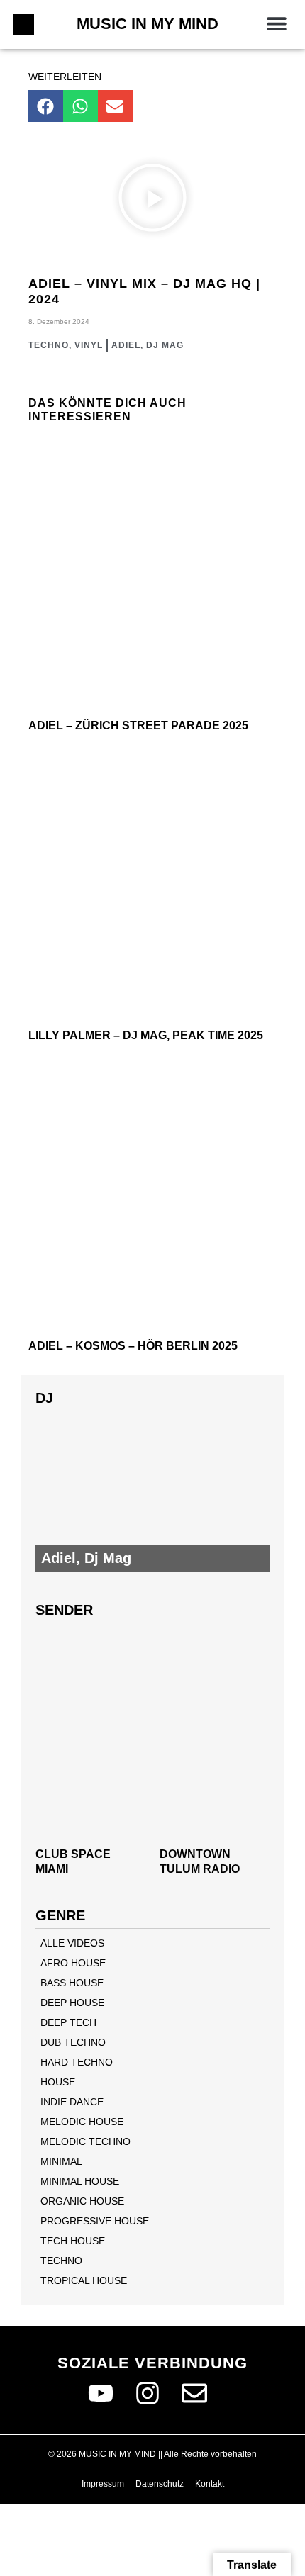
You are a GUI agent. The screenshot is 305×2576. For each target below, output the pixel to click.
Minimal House (80, 2181)
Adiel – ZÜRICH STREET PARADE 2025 (138, 726)
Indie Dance (72, 2102)
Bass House (72, 1983)
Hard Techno (77, 2062)
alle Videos (72, 1943)
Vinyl (89, 345)
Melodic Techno (85, 2141)
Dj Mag (165, 345)
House (58, 2082)
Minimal (61, 2161)
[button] (276, 23)
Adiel (126, 345)
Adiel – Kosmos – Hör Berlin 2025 (133, 1346)
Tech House (73, 2241)
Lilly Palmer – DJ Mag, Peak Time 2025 (146, 1035)
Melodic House (82, 2122)
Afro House (73, 1963)
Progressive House (95, 2221)
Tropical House (84, 2280)
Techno (49, 345)
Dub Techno (73, 2042)
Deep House (72, 2003)
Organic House (82, 2201)
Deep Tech (68, 2022)
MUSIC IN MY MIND (148, 24)
